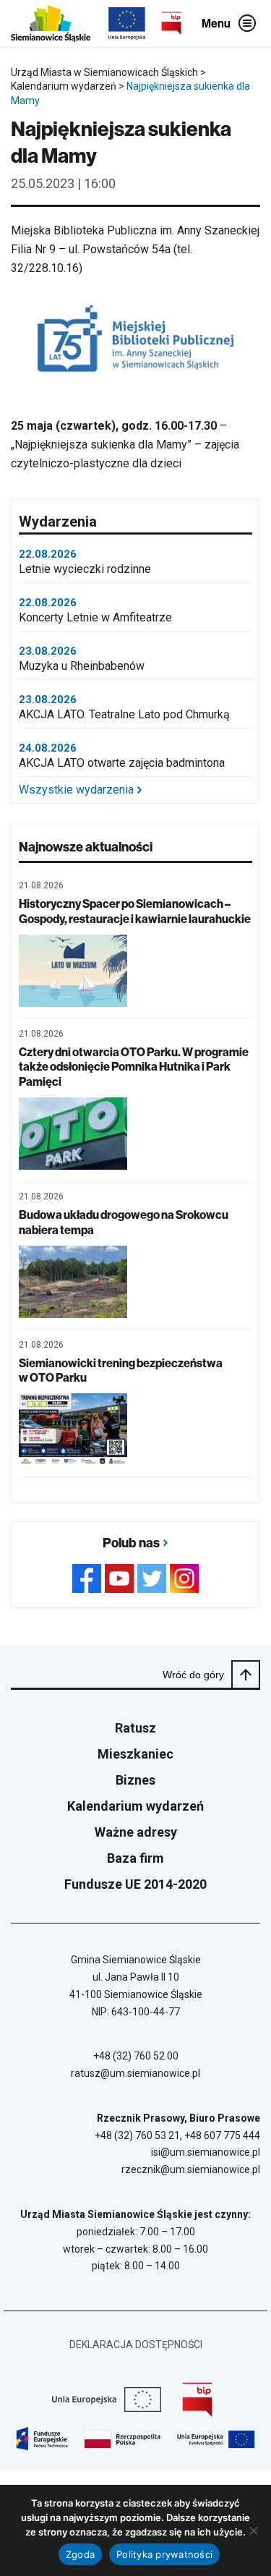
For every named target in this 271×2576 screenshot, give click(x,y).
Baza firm (135, 1858)
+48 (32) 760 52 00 (136, 2056)
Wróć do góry (193, 1675)
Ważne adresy (136, 1832)
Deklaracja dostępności (136, 2345)
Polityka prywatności (164, 2554)
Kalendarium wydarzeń (135, 1806)
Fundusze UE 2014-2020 (135, 1884)
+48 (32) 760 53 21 (137, 2135)
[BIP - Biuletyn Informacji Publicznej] (171, 23)
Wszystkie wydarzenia (76, 790)
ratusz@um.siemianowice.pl (135, 2073)
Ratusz (135, 1728)
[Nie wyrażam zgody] (253, 2530)
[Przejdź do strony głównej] (51, 24)
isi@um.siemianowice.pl (206, 2152)
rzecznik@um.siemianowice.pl (191, 2169)
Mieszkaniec (135, 1754)
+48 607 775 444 (222, 2135)
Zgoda (80, 2554)
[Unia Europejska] (127, 24)
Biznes (135, 1780)
